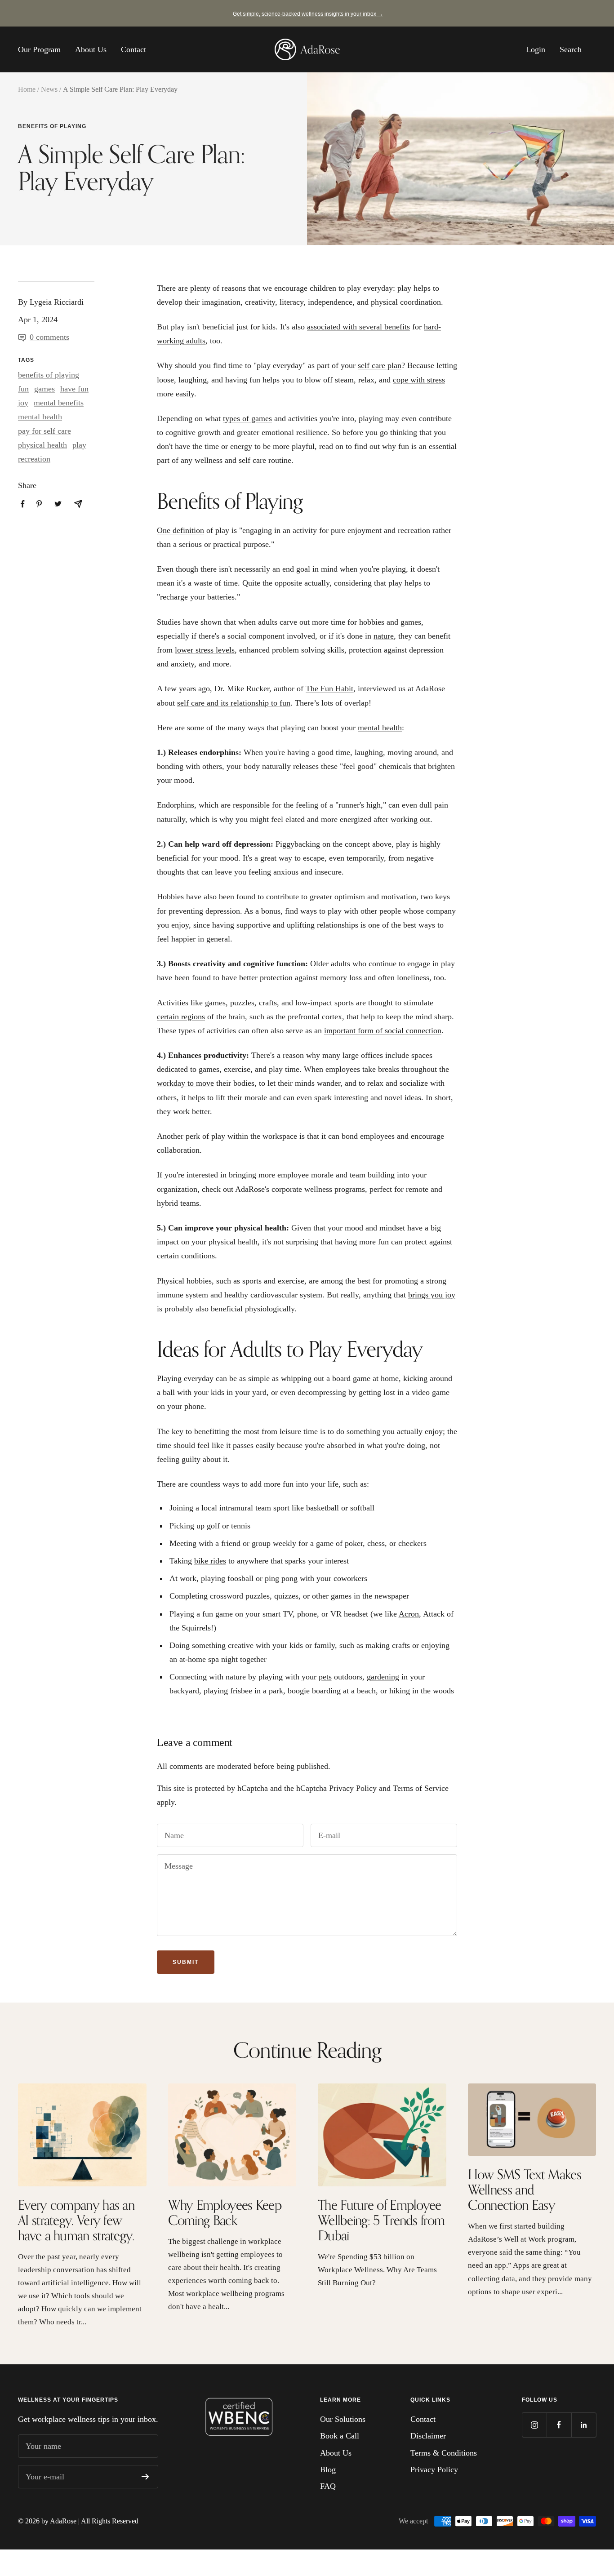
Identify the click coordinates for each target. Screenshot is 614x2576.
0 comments (49, 337)
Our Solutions (343, 2419)
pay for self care (44, 431)
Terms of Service (421, 1788)
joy (23, 403)
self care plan (380, 365)
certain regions (181, 1017)
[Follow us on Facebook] (559, 2425)
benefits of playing (52, 126)
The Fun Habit (329, 688)
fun (23, 389)
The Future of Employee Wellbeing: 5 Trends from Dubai (381, 2220)
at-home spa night (209, 1659)
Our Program (39, 49)
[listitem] (23, 504)
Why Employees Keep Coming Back (225, 2212)
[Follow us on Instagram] (534, 2425)
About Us (91, 49)
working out (410, 819)
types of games (247, 418)
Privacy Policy (353, 1788)
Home (27, 89)
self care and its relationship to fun (234, 703)
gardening (383, 1677)
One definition (180, 530)
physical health (42, 445)
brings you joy (432, 1295)
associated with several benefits (358, 327)
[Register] (145, 2477)
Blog (328, 2469)
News (49, 89)
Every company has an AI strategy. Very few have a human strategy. (76, 2220)
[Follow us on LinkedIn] (584, 2425)
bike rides (210, 1561)
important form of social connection (383, 1030)
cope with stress (419, 380)
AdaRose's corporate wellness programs (300, 1189)
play (79, 445)
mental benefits (59, 403)
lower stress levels (205, 650)
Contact (133, 49)
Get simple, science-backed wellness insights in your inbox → (308, 14)
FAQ (328, 2486)
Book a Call (340, 2436)
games (44, 389)
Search (571, 49)
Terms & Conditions (444, 2453)
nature (384, 636)
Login (536, 49)
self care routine (265, 460)
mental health (40, 417)
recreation (34, 459)
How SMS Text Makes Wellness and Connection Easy (525, 2190)
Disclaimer (428, 2436)
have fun (74, 389)
